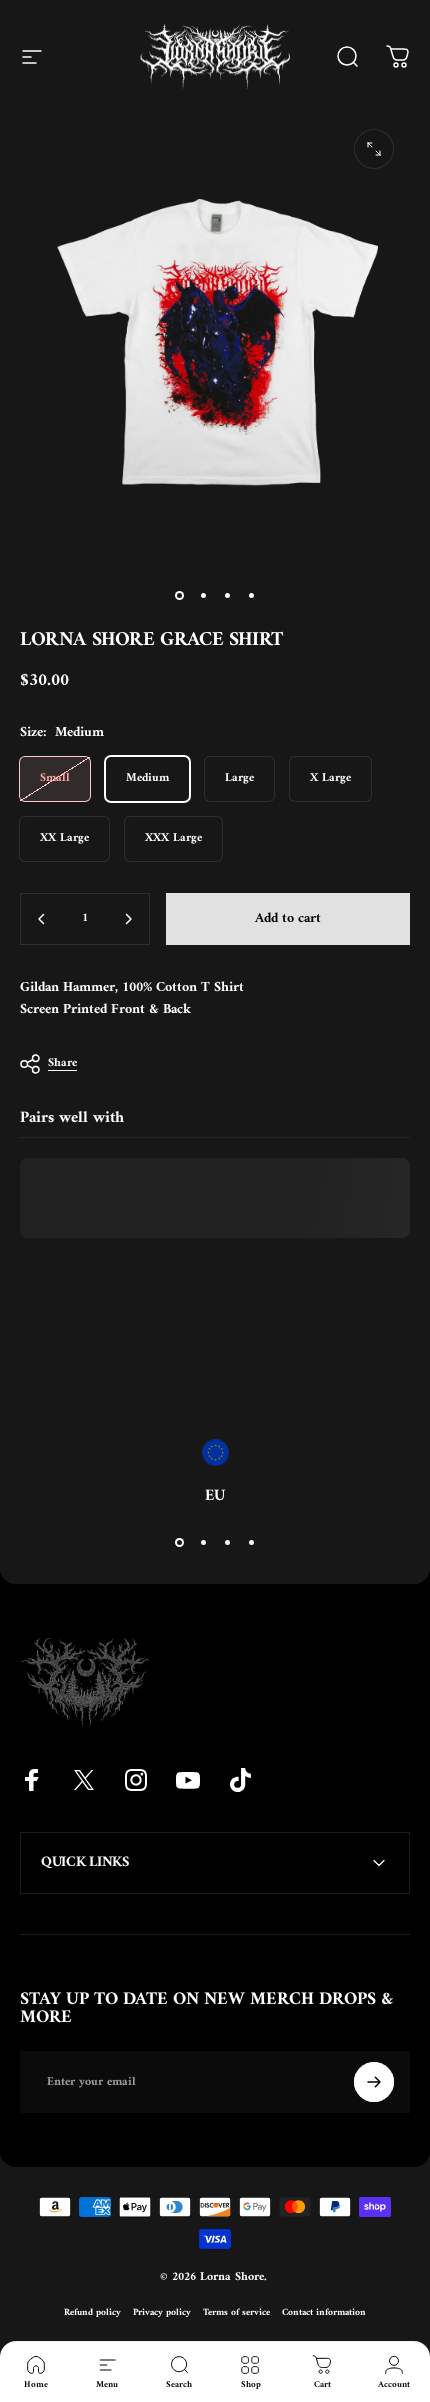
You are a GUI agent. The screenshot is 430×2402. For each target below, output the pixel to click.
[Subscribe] (374, 2082)
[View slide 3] (227, 1542)
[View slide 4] (251, 1542)
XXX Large (173, 838)
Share (62, 1063)
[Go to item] (179, 596)
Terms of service (236, 2312)
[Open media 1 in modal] (374, 149)
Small (55, 778)
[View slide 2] (203, 1542)
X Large (330, 778)
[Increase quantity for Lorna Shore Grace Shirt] (128, 919)
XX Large (64, 838)
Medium (147, 778)
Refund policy (92, 2312)
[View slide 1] (179, 1542)
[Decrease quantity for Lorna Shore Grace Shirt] (42, 919)
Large (239, 778)
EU (215, 1496)
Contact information (324, 2312)
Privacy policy (162, 2312)
